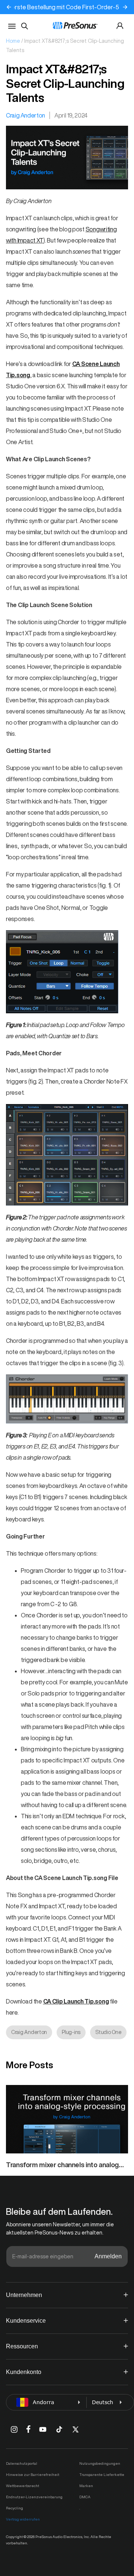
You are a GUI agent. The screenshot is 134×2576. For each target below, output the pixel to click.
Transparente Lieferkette (102, 2474)
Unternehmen (24, 2295)
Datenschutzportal (22, 2463)
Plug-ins (71, 2032)
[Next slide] (125, 7)
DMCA (85, 2497)
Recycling (15, 2508)
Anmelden (108, 2256)
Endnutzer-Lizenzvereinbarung (34, 2497)
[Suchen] (25, 26)
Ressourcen (22, 2346)
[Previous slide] (9, 7)
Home (13, 41)
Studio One (108, 2032)
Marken (86, 2486)
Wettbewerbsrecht (23, 2486)
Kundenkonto (24, 2372)
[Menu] (12, 26)
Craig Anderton (25, 115)
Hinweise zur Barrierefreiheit (33, 2474)
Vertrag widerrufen (23, 2519)
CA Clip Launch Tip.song (76, 2001)
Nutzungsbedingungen (100, 2463)
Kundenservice (26, 2321)
